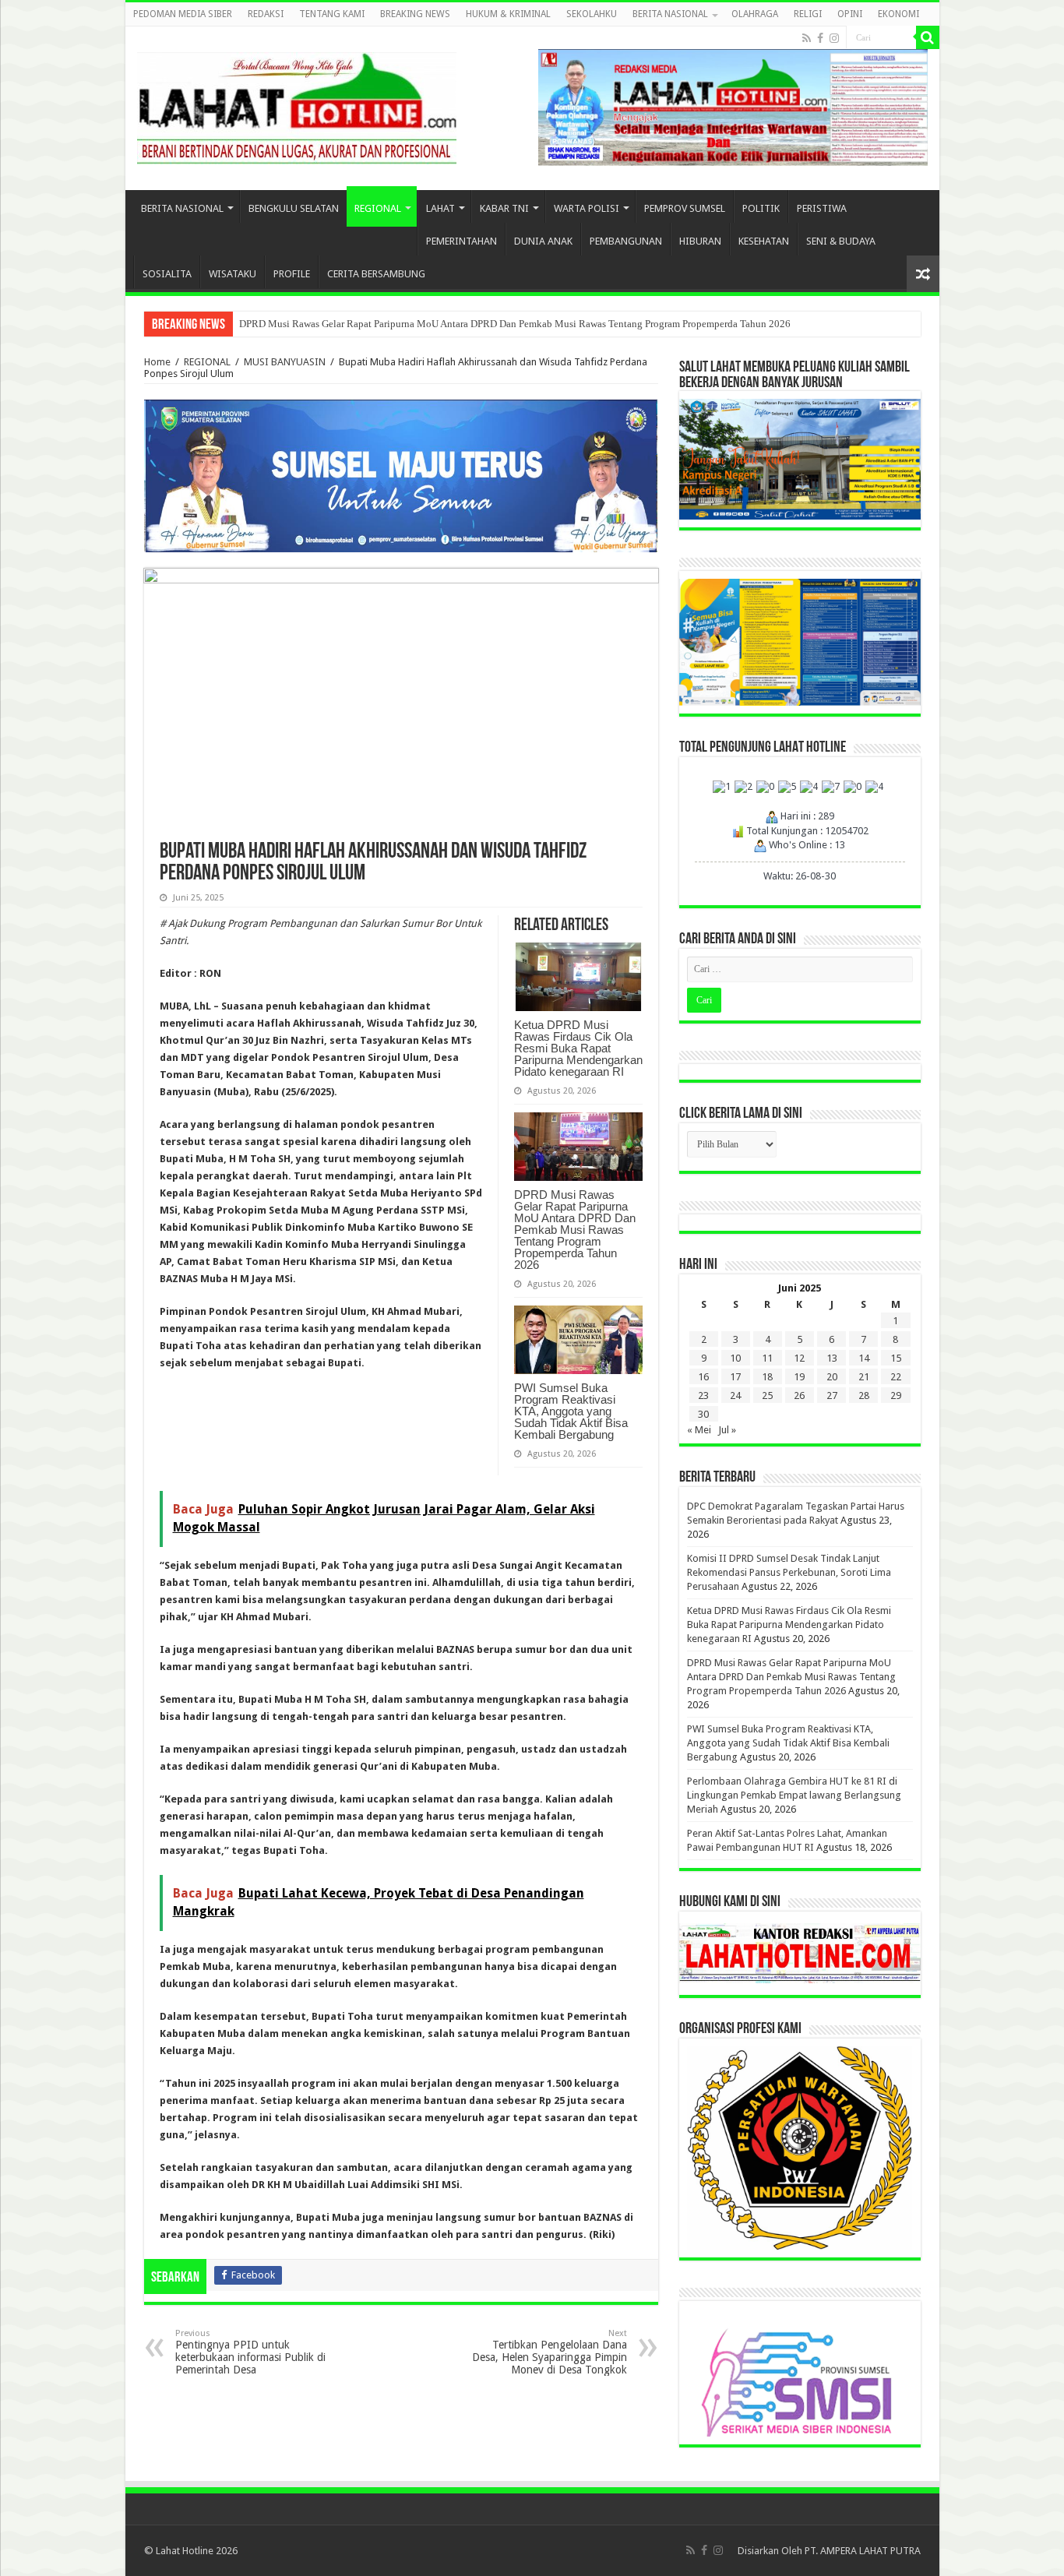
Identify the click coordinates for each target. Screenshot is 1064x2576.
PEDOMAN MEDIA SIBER (183, 14)
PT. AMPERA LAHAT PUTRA (863, 2551)
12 (799, 1358)
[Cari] (928, 37)
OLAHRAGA (755, 14)
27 (832, 1395)
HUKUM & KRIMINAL (508, 14)
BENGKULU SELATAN (294, 208)
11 (767, 1358)
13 (832, 1358)
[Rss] (807, 38)
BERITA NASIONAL (670, 14)
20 (832, 1377)
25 (767, 1395)
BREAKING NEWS (415, 14)
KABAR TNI (504, 208)
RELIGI (808, 14)
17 (735, 1377)
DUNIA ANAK (543, 241)
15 (896, 1358)
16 (703, 1377)
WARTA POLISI (587, 208)
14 (864, 1358)
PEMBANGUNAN (626, 241)
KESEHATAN (764, 241)
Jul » (727, 1430)
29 (896, 1395)
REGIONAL (378, 208)
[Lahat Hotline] (297, 105)
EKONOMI (898, 14)
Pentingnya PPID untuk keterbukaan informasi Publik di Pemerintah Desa (250, 2352)
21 (864, 1377)
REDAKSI (266, 14)
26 (799, 1395)
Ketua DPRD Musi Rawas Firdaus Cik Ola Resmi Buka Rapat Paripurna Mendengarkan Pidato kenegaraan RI (578, 1048)
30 (703, 1414)
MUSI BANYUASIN (285, 362)
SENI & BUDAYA (841, 241)
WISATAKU (233, 274)
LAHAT (440, 208)
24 (735, 1395)
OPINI (850, 14)
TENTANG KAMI (332, 14)
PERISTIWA (822, 208)
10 (735, 1358)
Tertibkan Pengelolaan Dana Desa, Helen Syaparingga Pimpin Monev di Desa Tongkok (550, 2352)
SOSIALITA (167, 274)
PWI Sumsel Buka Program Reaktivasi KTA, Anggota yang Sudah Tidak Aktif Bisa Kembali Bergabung (571, 1411)
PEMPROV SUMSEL (685, 208)
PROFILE (292, 274)
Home (157, 362)
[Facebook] (820, 38)
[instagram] (834, 38)
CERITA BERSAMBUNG (376, 274)
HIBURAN (700, 241)
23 (703, 1395)
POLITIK (761, 208)
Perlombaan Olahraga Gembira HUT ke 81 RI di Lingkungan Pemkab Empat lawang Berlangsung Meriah (794, 1795)
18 (767, 1377)
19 (799, 1377)
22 (896, 1377)
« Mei (699, 1430)
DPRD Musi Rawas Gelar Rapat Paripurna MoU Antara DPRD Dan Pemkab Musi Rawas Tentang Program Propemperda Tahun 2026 (515, 324)
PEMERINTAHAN (462, 241)
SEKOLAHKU (592, 14)
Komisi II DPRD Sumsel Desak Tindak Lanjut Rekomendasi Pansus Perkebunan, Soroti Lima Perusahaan (789, 1572)
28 (864, 1395)
